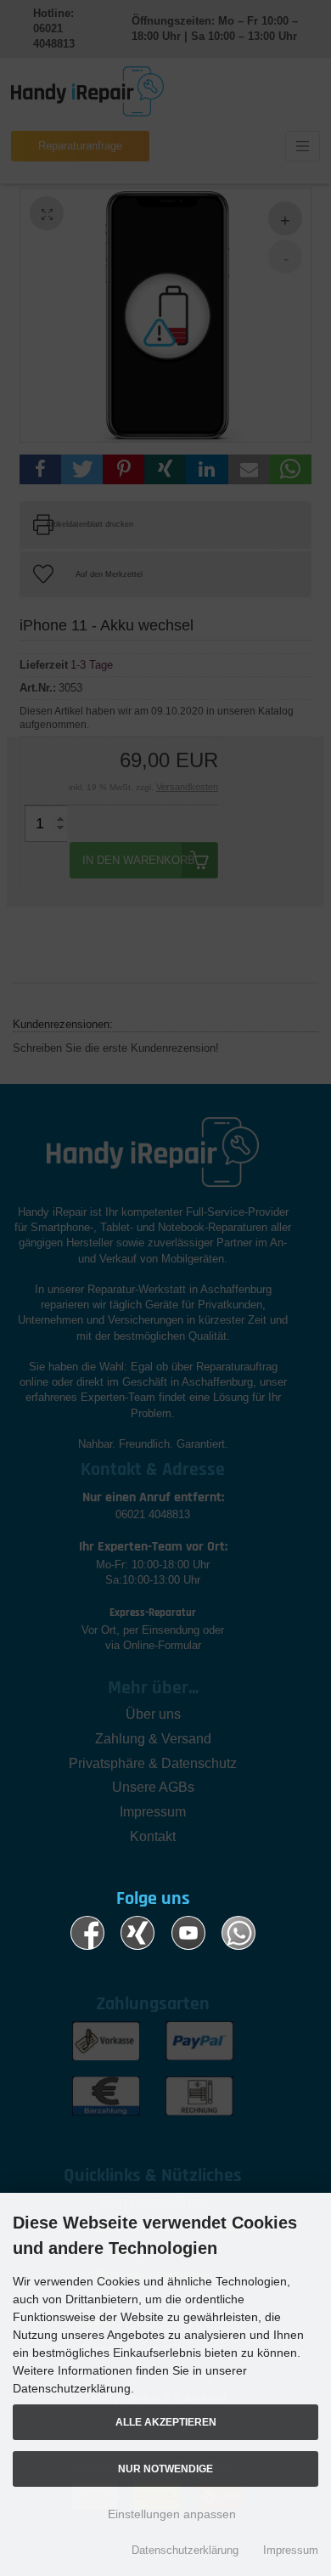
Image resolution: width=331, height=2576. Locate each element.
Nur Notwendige (165, 2469)
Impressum (291, 2550)
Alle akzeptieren (166, 2422)
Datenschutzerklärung (185, 2550)
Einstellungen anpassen (170, 2514)
